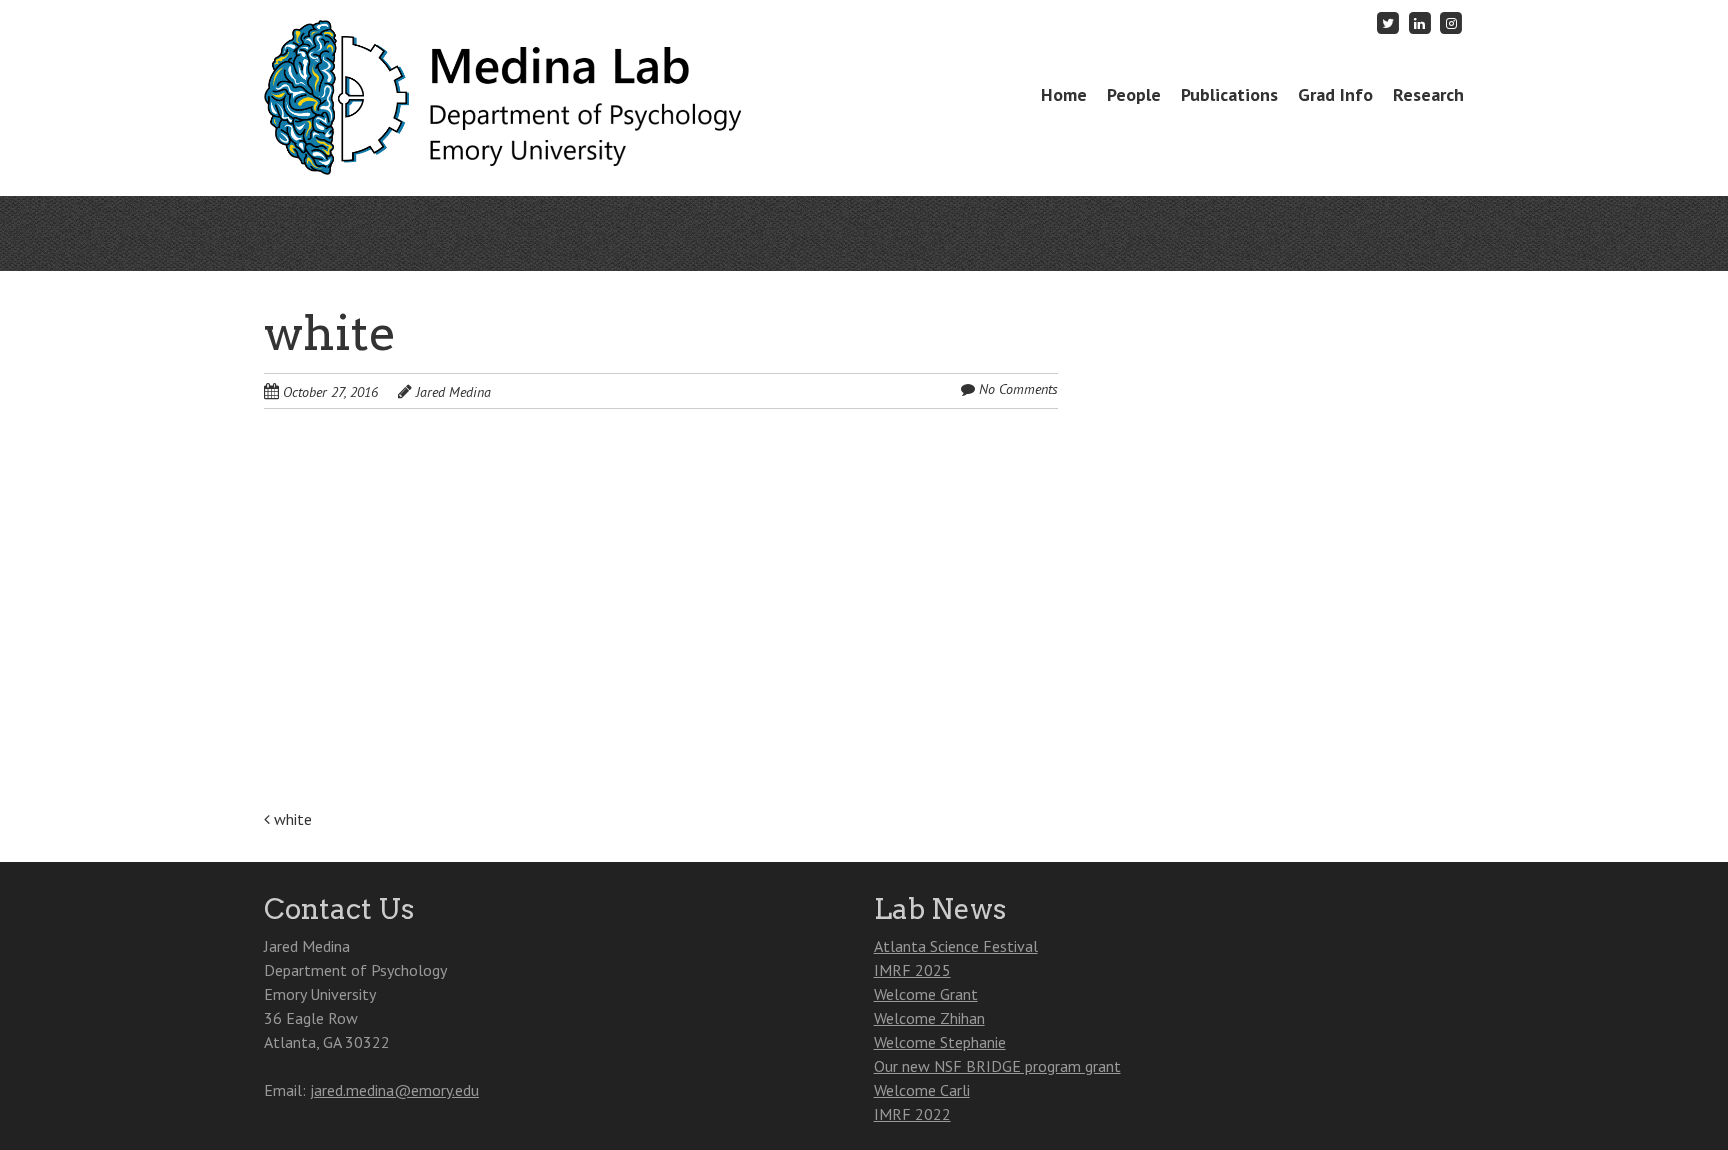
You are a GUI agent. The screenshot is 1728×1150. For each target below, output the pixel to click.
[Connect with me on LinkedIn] (1420, 22)
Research (1428, 94)
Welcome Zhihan (929, 1018)
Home (1064, 94)
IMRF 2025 (912, 970)
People (1134, 94)
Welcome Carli (922, 1090)
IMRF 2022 (912, 1114)
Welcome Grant (926, 994)
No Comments (1018, 389)
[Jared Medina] (508, 136)
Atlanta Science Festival (956, 946)
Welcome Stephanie (940, 1042)
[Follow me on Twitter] (1389, 22)
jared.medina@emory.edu (394, 1090)
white (291, 819)
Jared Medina (453, 392)
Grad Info (1335, 94)
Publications (1229, 94)
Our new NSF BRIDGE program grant (997, 1066)
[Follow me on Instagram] (1451, 22)
